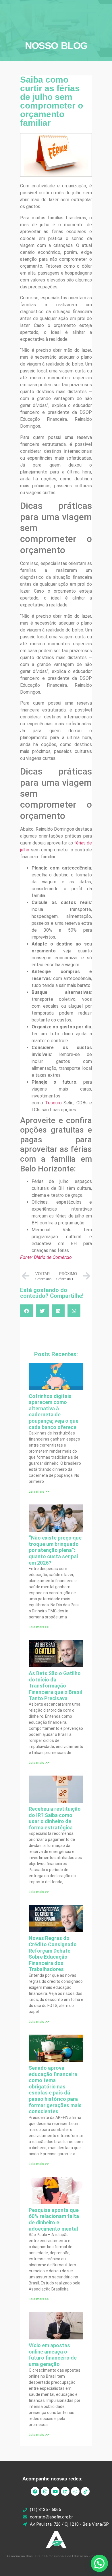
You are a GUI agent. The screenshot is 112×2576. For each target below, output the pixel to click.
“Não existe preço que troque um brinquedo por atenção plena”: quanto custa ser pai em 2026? (55, 1550)
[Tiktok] (85, 2491)
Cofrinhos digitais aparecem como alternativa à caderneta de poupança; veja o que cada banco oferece (54, 1412)
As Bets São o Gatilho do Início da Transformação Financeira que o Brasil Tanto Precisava (55, 1686)
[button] (27, 1311)
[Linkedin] (65, 2491)
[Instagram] (45, 2491)
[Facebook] (35, 2491)
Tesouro (53, 1103)
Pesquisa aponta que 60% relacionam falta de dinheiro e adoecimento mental (54, 2219)
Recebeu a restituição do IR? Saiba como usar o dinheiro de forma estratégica (55, 1818)
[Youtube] (55, 2491)
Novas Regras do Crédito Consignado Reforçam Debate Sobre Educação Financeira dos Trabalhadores (53, 1954)
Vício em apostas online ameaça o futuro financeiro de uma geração (53, 2355)
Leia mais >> (39, 1491)
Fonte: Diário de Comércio (46, 1257)
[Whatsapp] (75, 2491)
